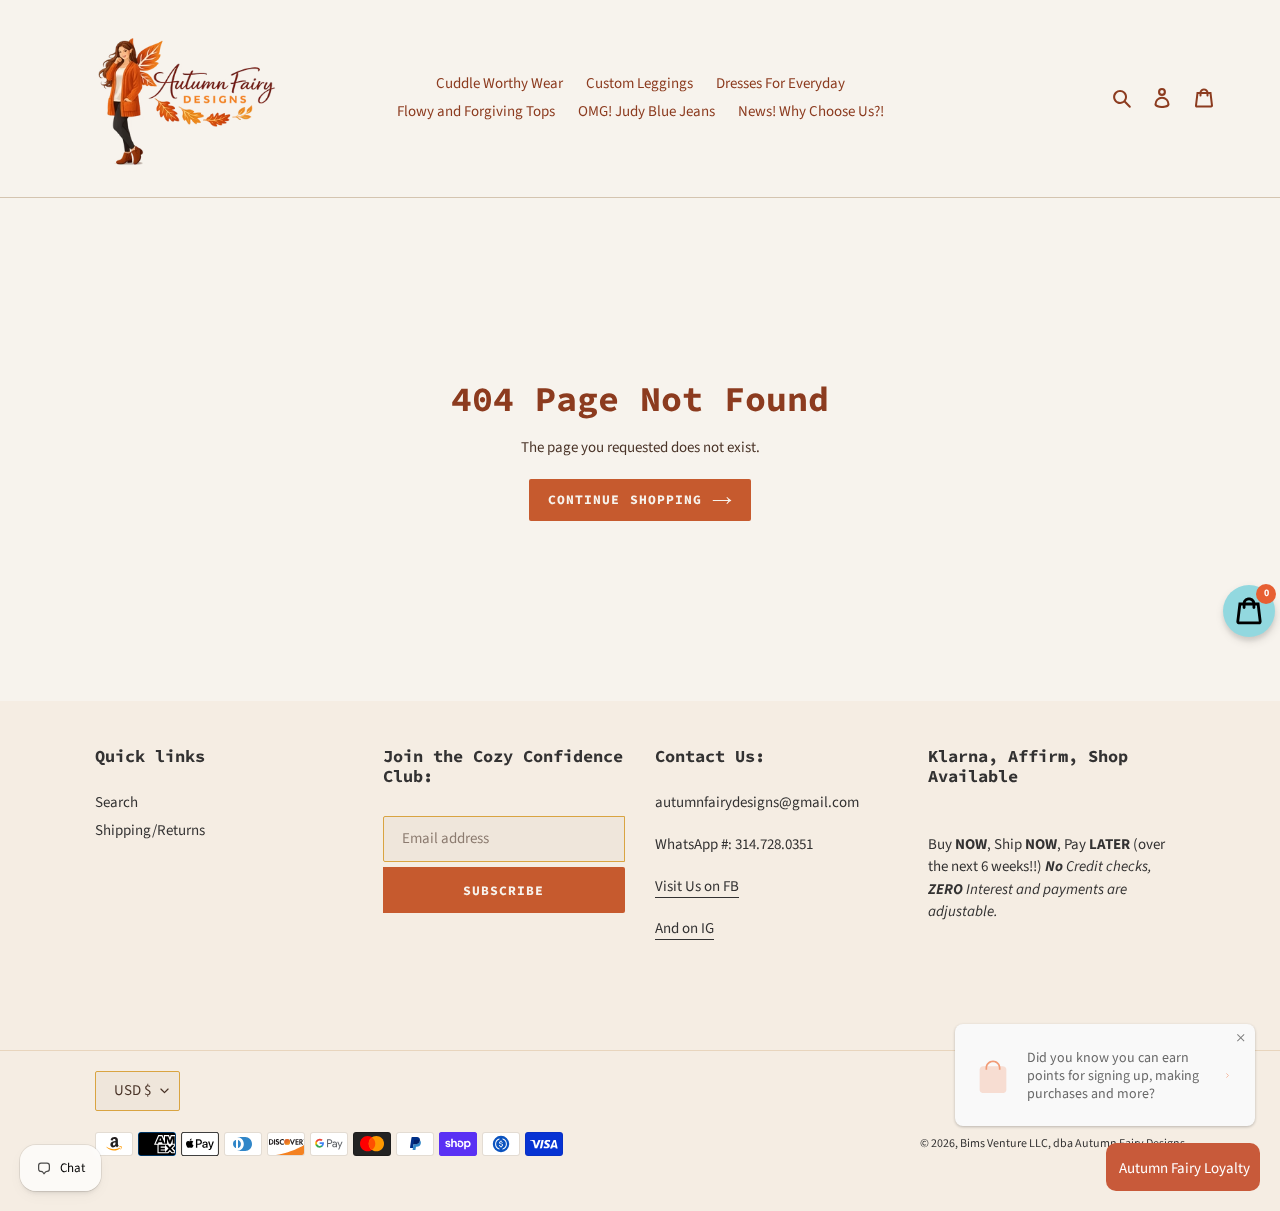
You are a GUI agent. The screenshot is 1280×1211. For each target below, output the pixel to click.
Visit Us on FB (697, 886)
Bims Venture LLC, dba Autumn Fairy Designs (1072, 1143)
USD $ (132, 1090)
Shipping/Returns (150, 830)
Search (116, 802)
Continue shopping (625, 499)
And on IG (684, 928)
